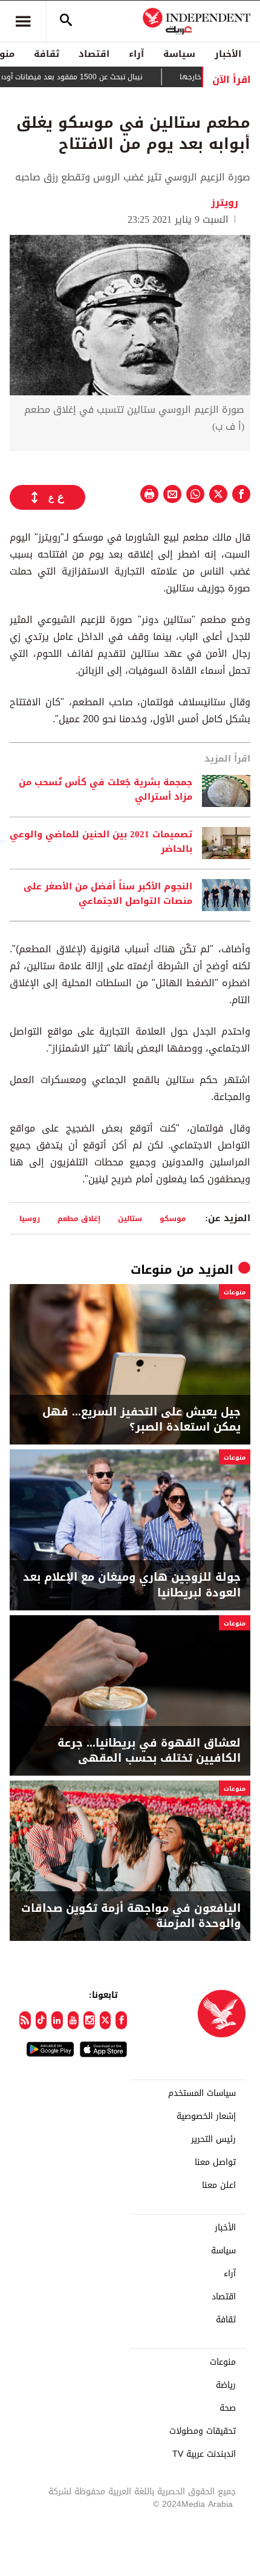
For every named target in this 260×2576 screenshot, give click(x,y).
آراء (136, 54)
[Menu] (23, 21)
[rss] (25, 2020)
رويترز (225, 203)
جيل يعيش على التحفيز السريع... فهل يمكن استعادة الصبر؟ (141, 1420)
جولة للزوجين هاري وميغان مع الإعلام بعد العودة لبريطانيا (132, 1585)
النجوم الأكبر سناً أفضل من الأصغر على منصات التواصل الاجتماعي (108, 894)
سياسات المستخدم (202, 2093)
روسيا (30, 1218)
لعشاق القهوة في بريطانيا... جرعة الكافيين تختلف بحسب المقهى (149, 1751)
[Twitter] (106, 2020)
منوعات (151, 1270)
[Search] (66, 21)
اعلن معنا (219, 2186)
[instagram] (89, 2020)
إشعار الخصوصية (206, 2116)
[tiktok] (41, 2020)
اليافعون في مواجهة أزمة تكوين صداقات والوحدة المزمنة (131, 1916)
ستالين (130, 1218)
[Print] (149, 494)
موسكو (173, 1218)
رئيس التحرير (213, 2140)
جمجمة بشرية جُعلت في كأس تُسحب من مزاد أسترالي (106, 790)
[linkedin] (57, 2020)
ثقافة (47, 54)
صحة (228, 2408)
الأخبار (228, 54)
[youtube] (73, 2020)
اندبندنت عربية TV (204, 2454)
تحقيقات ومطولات (203, 2431)
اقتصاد (94, 54)
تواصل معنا (215, 2163)
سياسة (179, 54)
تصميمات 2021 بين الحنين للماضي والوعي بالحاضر (101, 842)
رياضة (226, 2385)
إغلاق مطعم (79, 1218)
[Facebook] (121, 2020)
